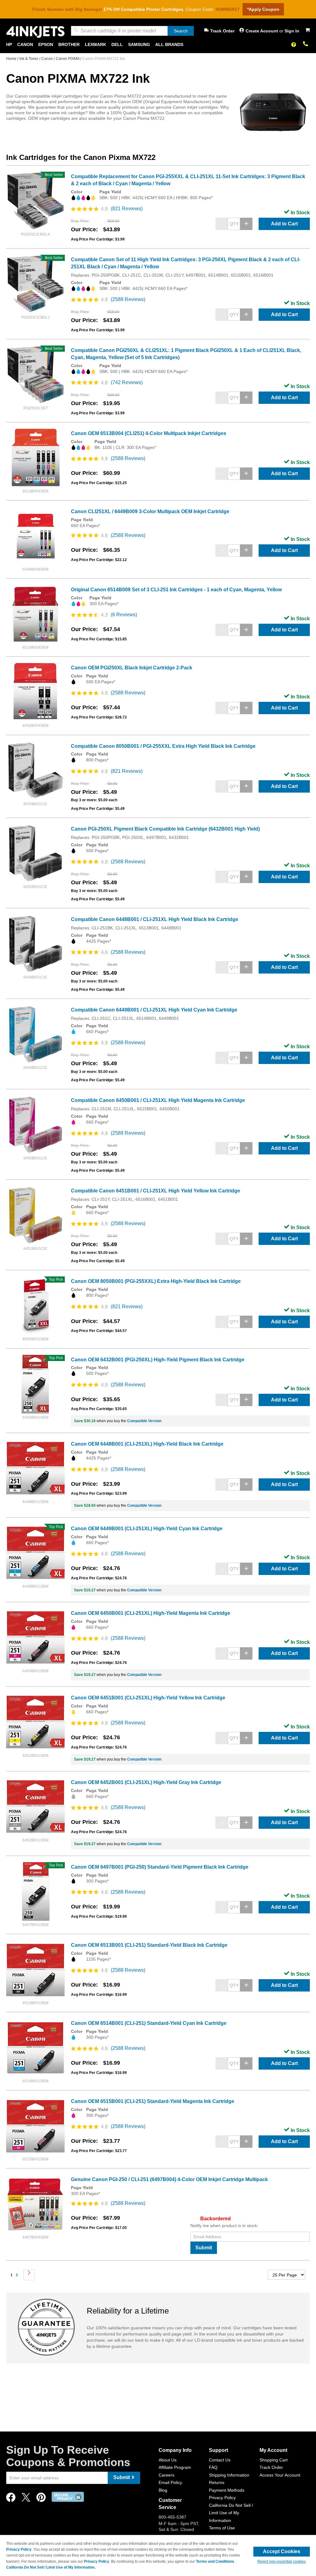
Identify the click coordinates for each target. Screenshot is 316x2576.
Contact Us (220, 2460)
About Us (168, 2460)
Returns (217, 2482)
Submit (204, 2248)
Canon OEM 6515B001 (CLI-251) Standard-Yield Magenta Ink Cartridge (153, 2101)
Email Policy (170, 2482)
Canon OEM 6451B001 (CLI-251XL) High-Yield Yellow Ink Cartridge (148, 1698)
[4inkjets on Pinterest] (41, 2499)
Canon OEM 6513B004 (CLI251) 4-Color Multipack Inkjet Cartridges (149, 433)
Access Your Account (280, 2475)
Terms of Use (222, 2528)
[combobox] (132, 31)
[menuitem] (9, 45)
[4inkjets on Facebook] (11, 2499)
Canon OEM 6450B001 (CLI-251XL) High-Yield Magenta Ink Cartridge (151, 1613)
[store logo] (35, 32)
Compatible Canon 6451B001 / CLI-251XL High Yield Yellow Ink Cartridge (156, 1191)
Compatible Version (144, 1421)
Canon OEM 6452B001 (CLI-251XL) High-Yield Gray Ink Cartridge (146, 1782)
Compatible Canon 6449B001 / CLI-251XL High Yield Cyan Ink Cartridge (154, 1010)
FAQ (213, 2467)
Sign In (292, 31)
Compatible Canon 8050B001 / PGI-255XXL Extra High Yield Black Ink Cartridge (163, 746)
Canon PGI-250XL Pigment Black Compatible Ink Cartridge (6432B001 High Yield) (165, 829)
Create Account (262, 31)
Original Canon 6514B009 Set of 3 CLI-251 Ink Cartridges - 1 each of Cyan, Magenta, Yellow (176, 590)
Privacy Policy (222, 2498)
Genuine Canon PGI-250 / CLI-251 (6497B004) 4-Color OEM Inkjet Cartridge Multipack (169, 2179)
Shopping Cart (274, 2460)
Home (12, 59)
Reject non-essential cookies (282, 2561)
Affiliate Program (175, 2467)
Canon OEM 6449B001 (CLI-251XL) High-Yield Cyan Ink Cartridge (147, 1529)
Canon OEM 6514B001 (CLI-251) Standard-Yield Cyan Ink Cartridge (149, 2023)
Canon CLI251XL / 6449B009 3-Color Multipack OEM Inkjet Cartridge (150, 511)
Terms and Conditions (215, 2561)
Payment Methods (227, 2490)
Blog (163, 2490)
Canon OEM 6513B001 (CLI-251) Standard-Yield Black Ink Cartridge (149, 1945)
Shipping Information (229, 2475)
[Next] (29, 2275)
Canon (48, 59)
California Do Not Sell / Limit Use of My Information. (51, 2567)
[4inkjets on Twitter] (26, 2499)
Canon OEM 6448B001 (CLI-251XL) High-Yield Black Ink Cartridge (147, 1444)
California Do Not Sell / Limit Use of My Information (231, 2513)
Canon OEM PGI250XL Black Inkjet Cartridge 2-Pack (132, 668)
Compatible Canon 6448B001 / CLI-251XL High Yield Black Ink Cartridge (155, 919)
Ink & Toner (29, 59)
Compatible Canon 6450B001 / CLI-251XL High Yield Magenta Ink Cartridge (158, 1100)
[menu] (158, 45)
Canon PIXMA (68, 59)
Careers (166, 2475)
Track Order (222, 31)
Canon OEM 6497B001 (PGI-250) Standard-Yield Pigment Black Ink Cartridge (160, 1867)
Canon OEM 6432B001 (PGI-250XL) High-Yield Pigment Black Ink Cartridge (158, 1360)
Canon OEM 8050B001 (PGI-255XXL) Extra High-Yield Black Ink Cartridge (156, 1281)
